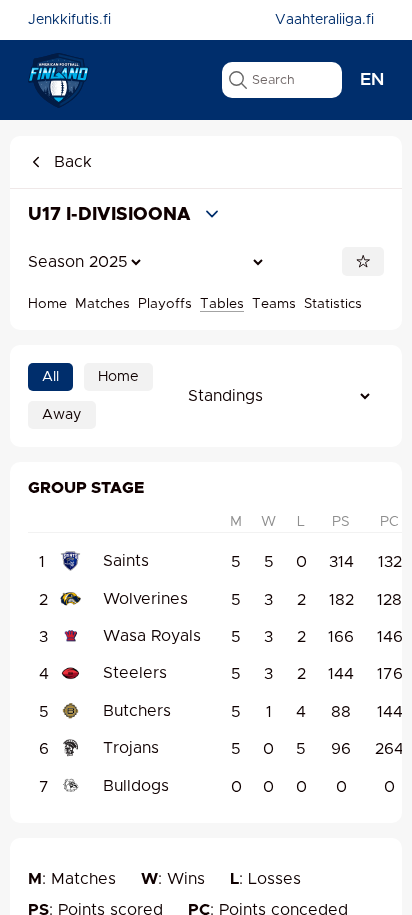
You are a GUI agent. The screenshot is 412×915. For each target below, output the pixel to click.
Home (47, 304)
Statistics (333, 304)
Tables (222, 304)
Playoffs (165, 304)
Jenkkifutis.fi (69, 20)
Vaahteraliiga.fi (324, 20)
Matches (102, 304)
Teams (274, 304)
